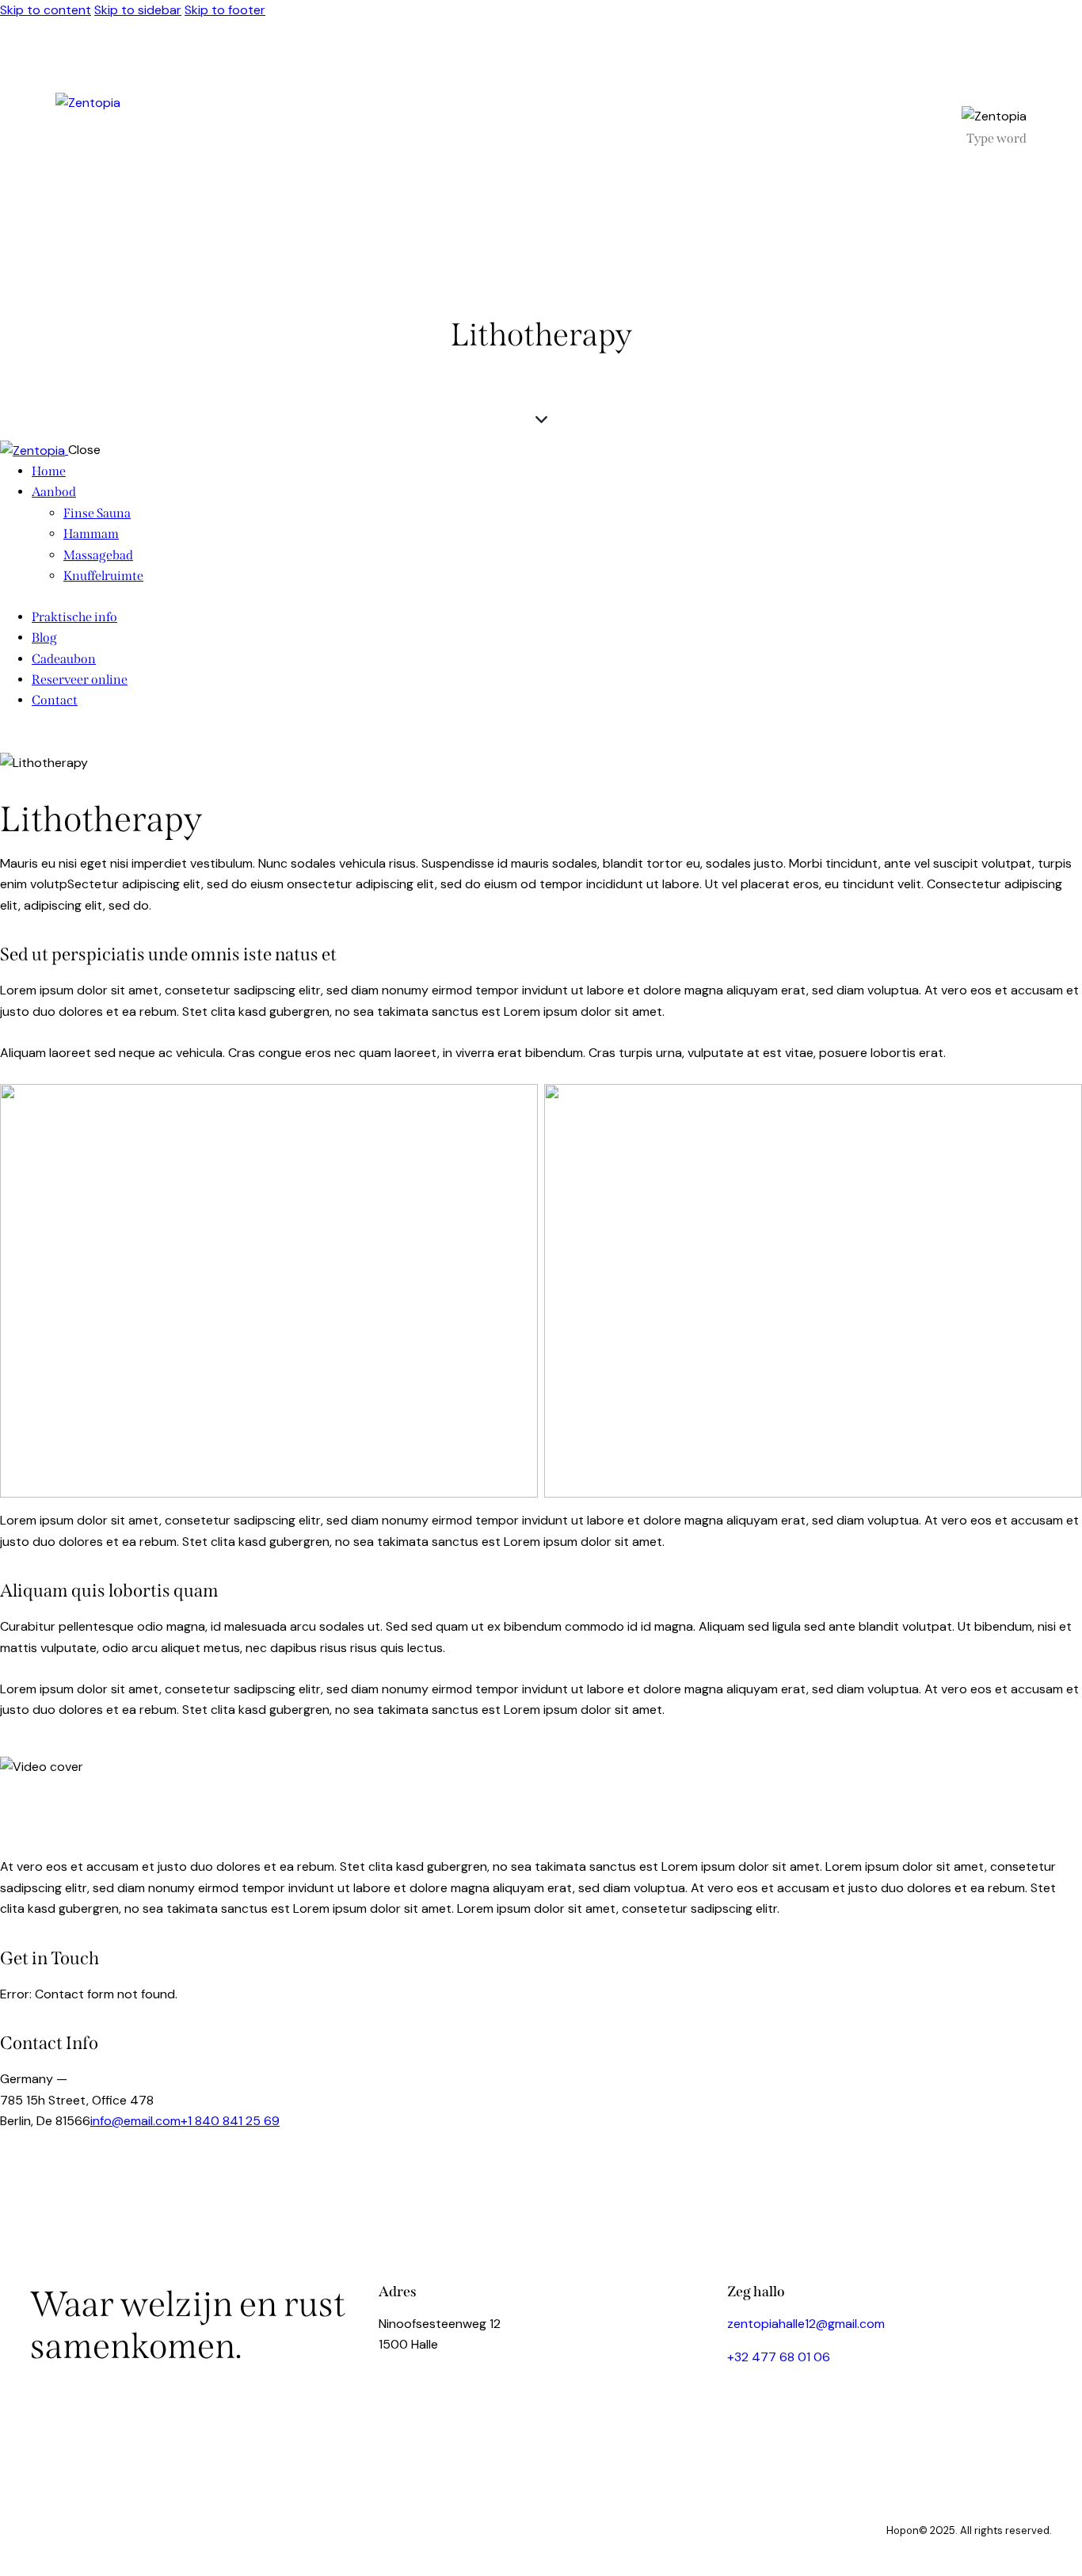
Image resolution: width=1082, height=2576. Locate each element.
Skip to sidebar (138, 10)
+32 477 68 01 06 (779, 2357)
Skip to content (46, 10)
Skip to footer (225, 10)
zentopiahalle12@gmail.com (806, 2324)
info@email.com (135, 2121)
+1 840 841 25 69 (230, 2121)
